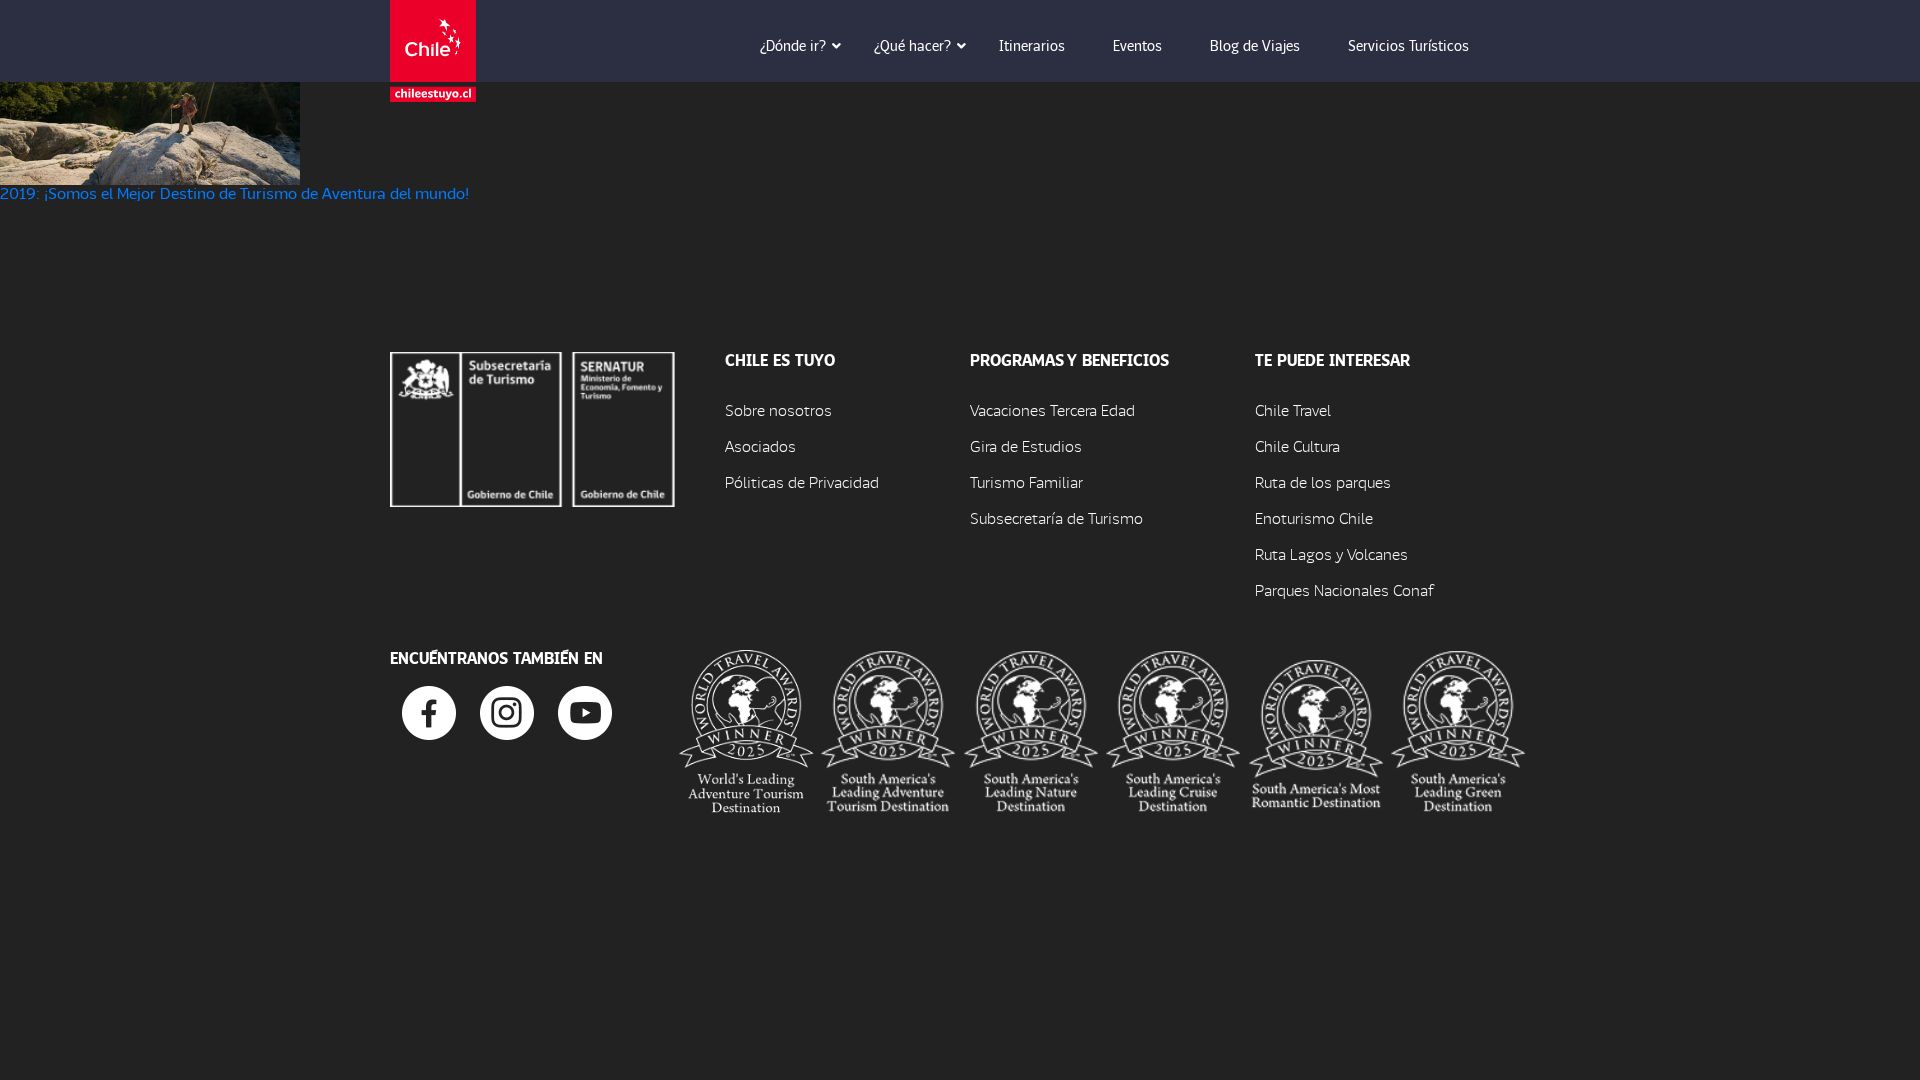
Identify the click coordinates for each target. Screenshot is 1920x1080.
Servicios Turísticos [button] (1408, 45)
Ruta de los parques (1323, 481)
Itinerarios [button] (1032, 45)
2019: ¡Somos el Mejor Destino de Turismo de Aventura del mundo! (234, 192)
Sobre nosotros (778, 409)
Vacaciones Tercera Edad (1052, 409)
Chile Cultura (1297, 445)
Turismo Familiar (1026, 481)
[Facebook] (429, 710)
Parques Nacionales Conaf (1344, 589)
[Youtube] (585, 710)
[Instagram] (507, 710)
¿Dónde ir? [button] (793, 45)
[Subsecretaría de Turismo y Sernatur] (532, 426)
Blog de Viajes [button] (1255, 45)
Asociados (760, 445)
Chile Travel (1293, 409)
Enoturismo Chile (1314, 517)
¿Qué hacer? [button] (912, 45)
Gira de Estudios (1026, 445)
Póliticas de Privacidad (802, 481)
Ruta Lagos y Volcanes (1331, 553)
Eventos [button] (1137, 45)
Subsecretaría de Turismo (1056, 517)
